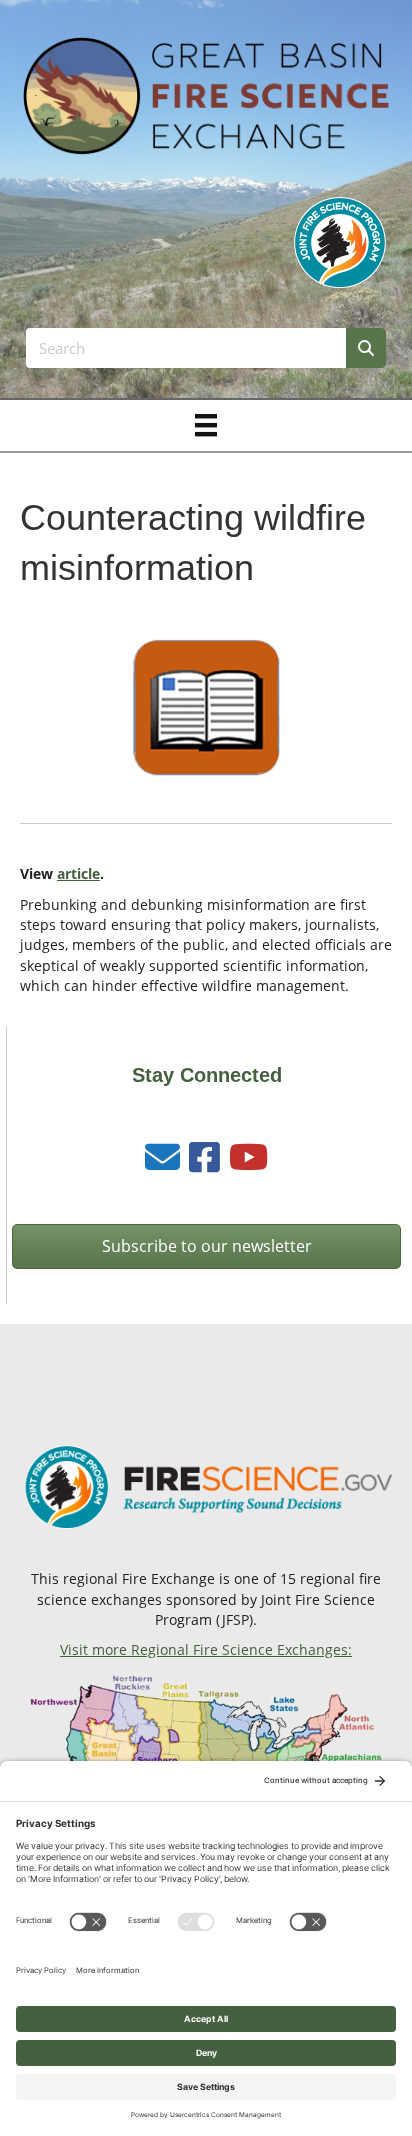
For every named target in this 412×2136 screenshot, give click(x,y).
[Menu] (206, 425)
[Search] (366, 348)
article (78, 873)
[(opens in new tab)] (340, 241)
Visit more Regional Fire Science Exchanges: (206, 1649)
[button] (206, 1246)
